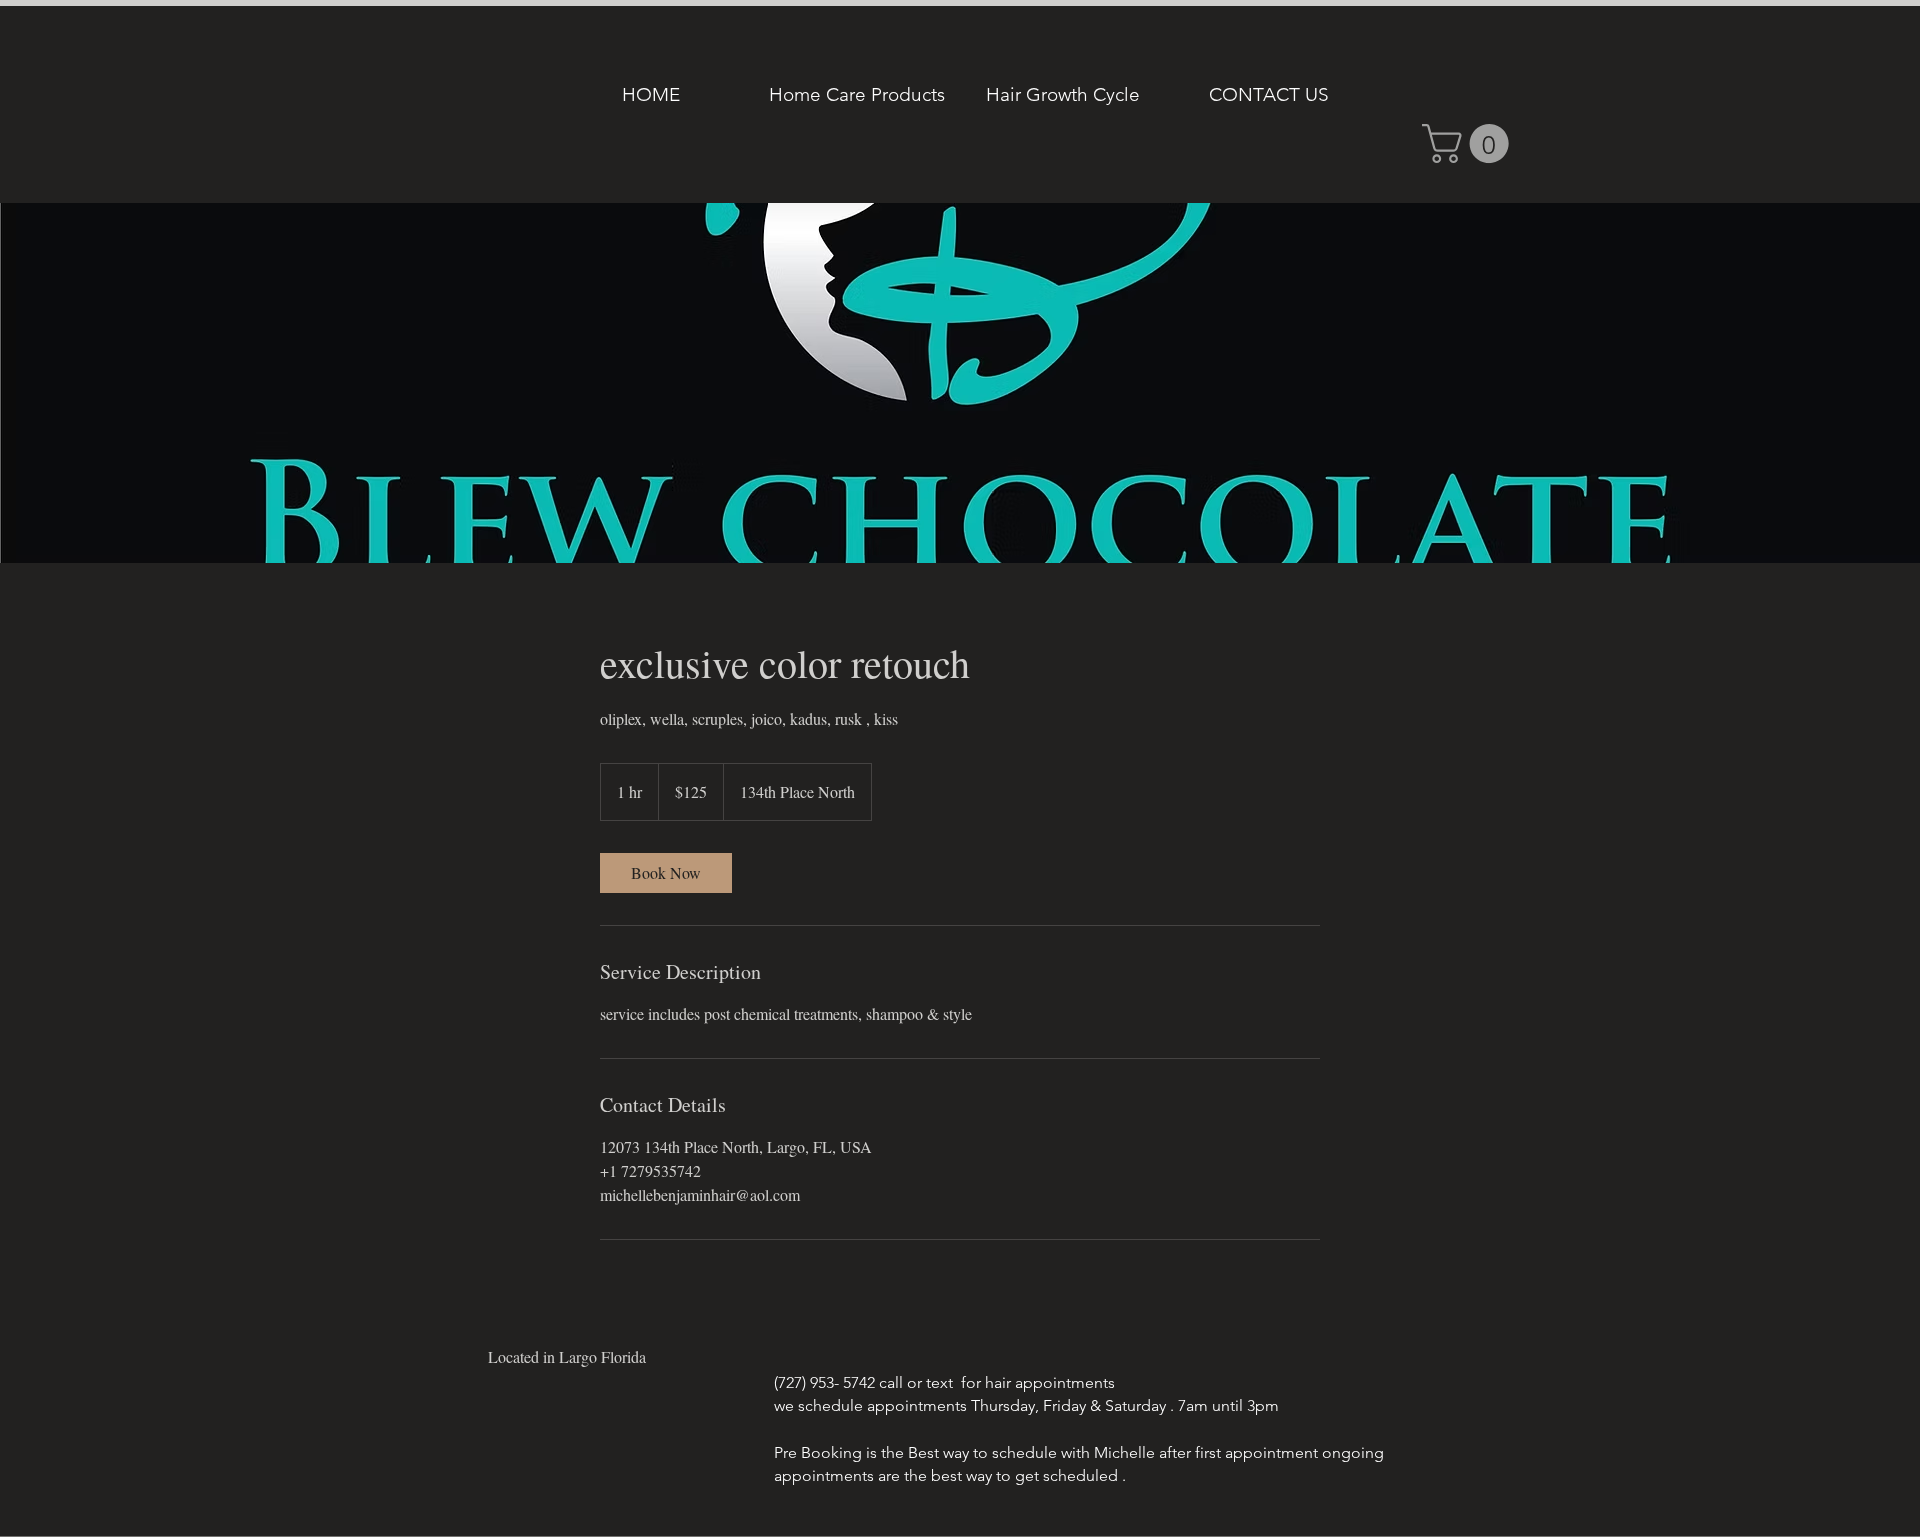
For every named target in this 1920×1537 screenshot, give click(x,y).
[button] (1470, 143)
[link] (666, 873)
